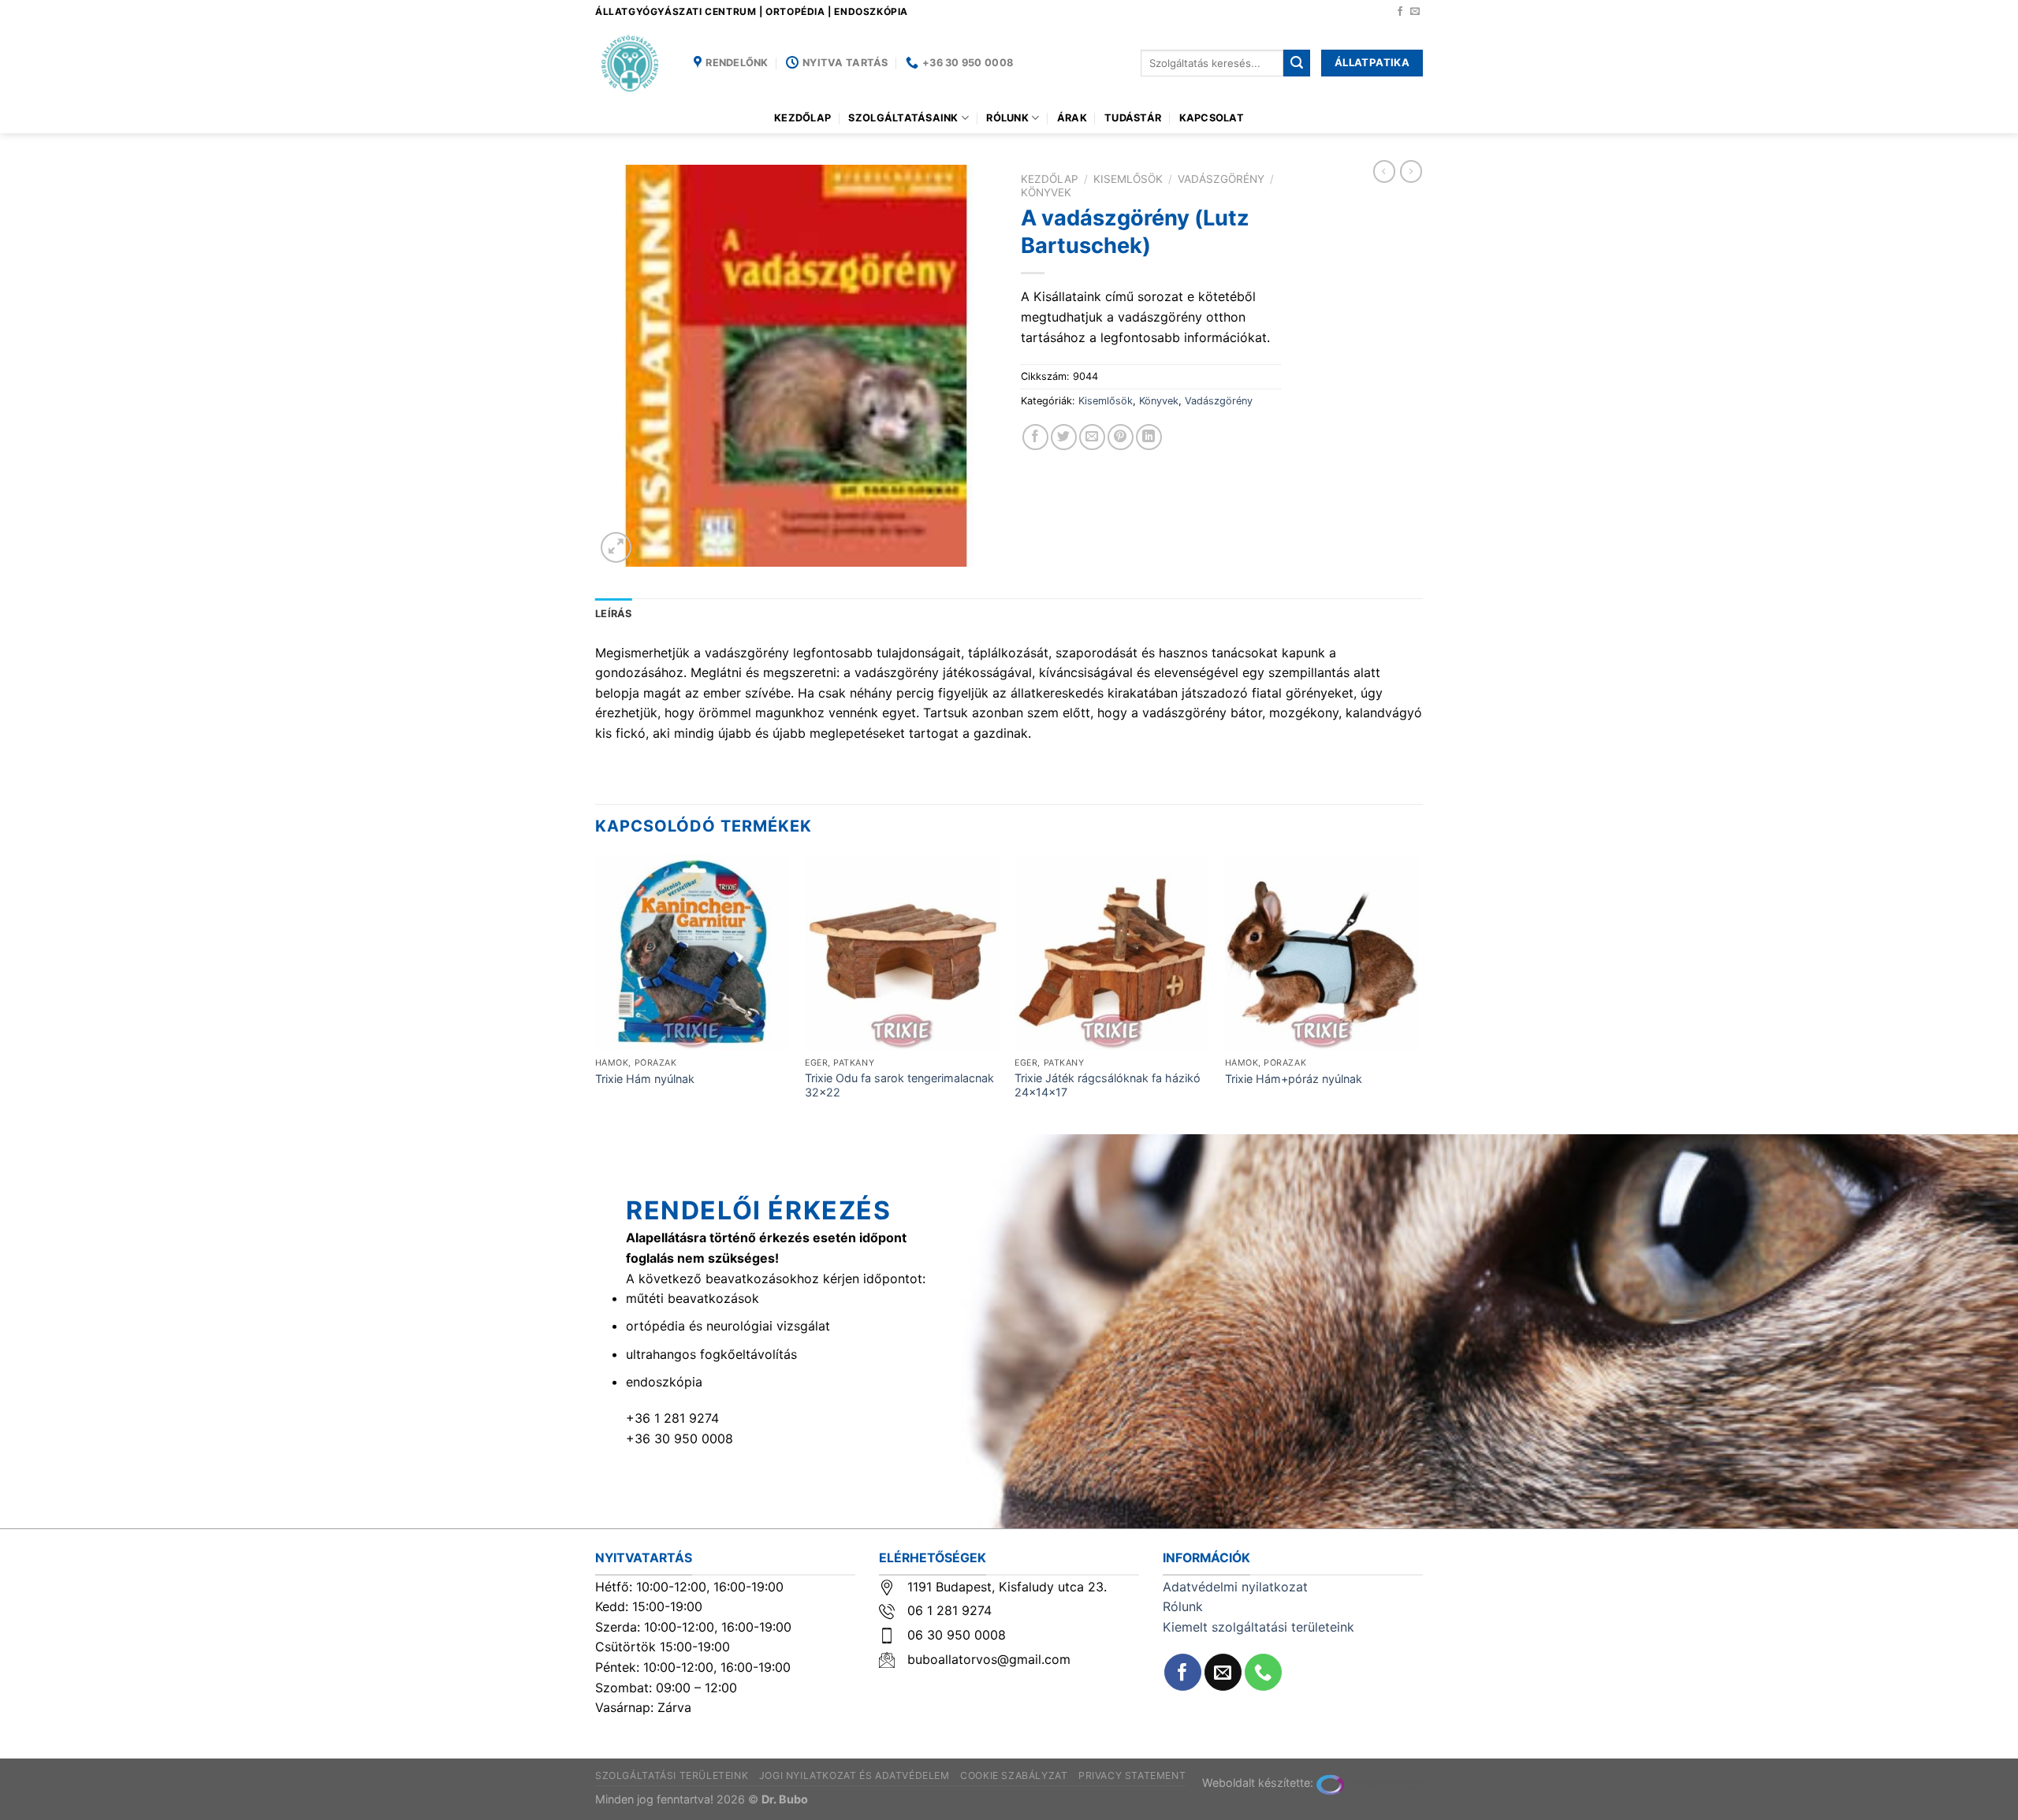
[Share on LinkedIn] (1149, 437)
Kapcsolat (1212, 118)
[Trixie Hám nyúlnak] (693, 953)
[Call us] (1263, 1672)
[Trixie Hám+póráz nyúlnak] (1322, 953)
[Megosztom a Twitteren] (1064, 437)
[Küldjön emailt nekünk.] (1415, 12)
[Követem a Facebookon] (1400, 12)
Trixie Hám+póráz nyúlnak (1294, 1079)
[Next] (1418, 993)
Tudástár (1133, 118)
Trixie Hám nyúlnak (645, 1079)
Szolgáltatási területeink (672, 1775)
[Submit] (1297, 63)
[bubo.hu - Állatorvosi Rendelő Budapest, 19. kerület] (633, 63)
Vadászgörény (1221, 179)
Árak (1072, 118)
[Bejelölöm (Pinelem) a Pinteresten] (1121, 437)
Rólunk (1007, 118)
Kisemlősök (1128, 179)
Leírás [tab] (614, 614)
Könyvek (1046, 192)
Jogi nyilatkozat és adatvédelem (854, 1775)
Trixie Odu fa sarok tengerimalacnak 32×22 (899, 1085)
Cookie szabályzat (1014, 1775)
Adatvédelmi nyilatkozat (1235, 1587)
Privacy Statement (1132, 1775)
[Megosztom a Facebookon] (1035, 437)
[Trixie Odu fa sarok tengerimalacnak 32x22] (902, 953)
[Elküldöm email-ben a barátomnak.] (1092, 437)
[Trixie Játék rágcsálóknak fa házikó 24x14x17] (1112, 953)
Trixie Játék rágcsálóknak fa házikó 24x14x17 (1108, 1085)
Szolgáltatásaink (903, 118)
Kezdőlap (802, 118)
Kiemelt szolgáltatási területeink (1258, 1627)
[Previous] (596, 993)
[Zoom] (616, 547)
